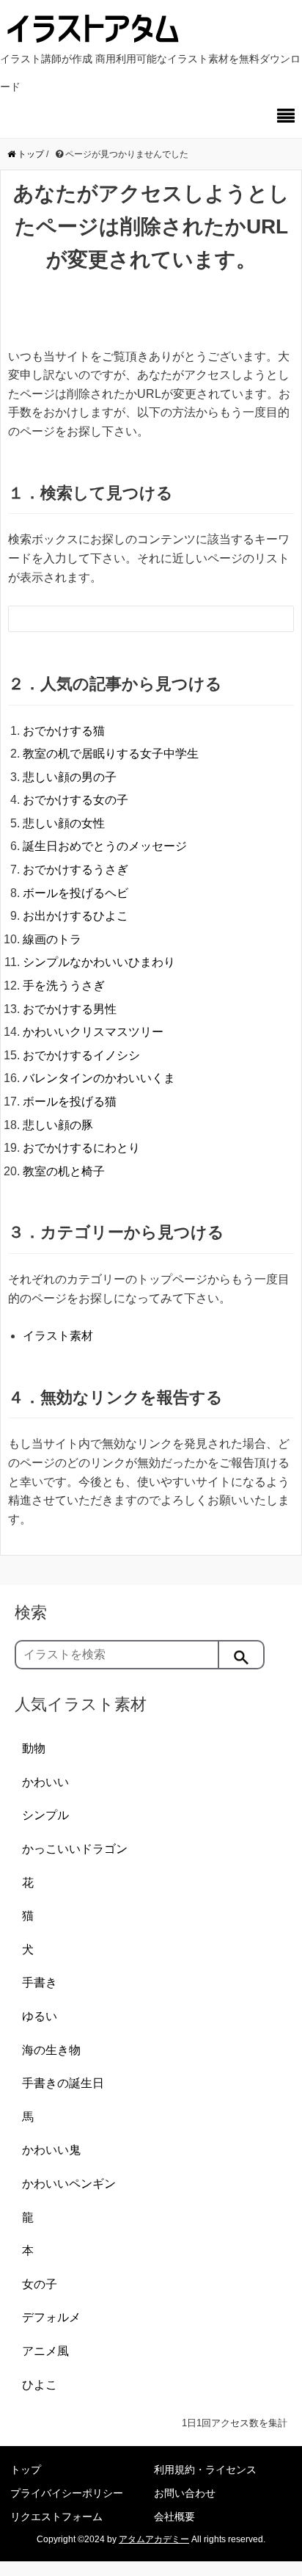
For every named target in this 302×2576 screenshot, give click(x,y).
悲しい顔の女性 (64, 823)
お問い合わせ (185, 2493)
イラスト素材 (58, 1336)
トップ (26, 2470)
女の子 (40, 2284)
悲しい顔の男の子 (70, 777)
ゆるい (40, 2016)
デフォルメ (51, 2317)
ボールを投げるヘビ (75, 893)
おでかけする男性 (70, 1009)
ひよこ (40, 2385)
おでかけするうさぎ (75, 870)
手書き (40, 1982)
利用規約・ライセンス (205, 2470)
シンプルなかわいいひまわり (99, 962)
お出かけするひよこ (75, 916)
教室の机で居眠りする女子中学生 (111, 754)
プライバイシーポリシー (67, 2493)
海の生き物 (51, 2050)
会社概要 (174, 2517)
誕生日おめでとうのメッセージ (105, 846)
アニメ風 (45, 2351)
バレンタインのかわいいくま (99, 1078)
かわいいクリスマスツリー (93, 1032)
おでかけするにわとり (81, 1148)
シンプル (45, 1815)
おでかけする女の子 (75, 800)
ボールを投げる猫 (70, 1102)
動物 (34, 1748)
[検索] (242, 1655)
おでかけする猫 (64, 731)
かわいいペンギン (69, 2184)
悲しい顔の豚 (58, 1125)
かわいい (45, 1782)
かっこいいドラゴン (75, 1849)
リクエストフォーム (56, 2517)
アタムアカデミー (154, 2539)
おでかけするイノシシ (81, 1055)
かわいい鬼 (51, 2150)
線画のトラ (52, 939)
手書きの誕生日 (63, 2083)
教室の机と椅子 (64, 1171)
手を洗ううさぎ (64, 986)
